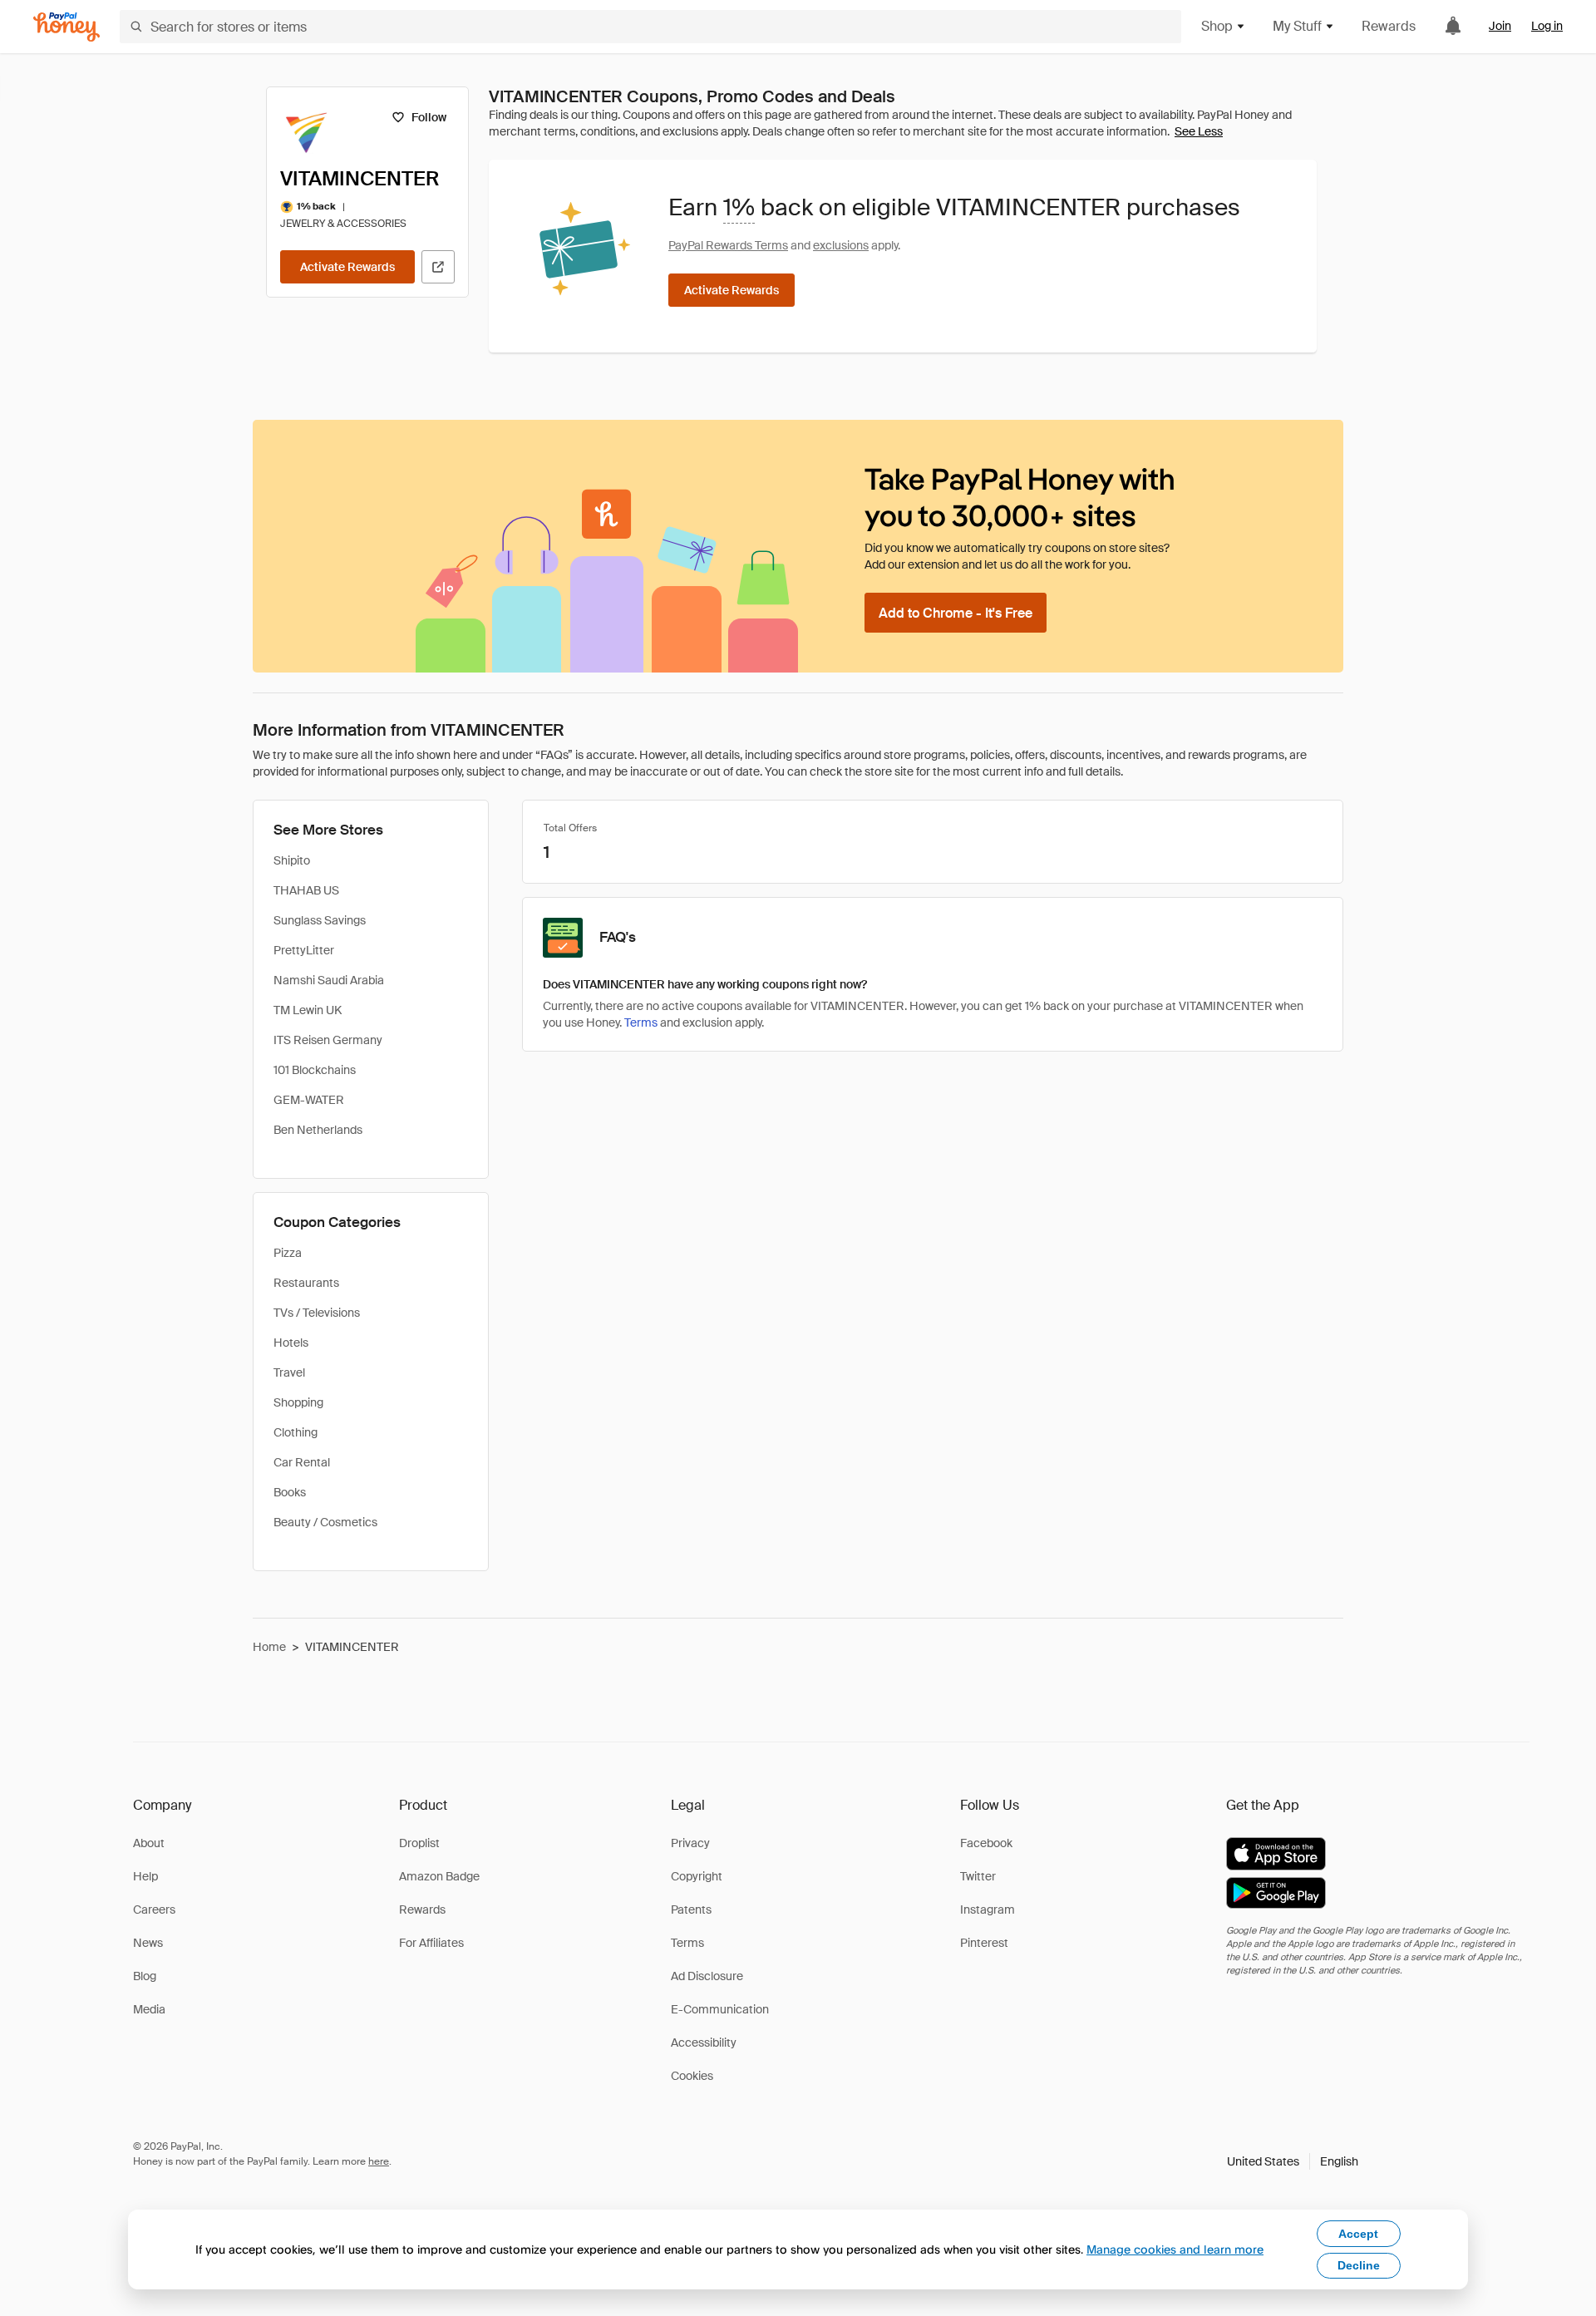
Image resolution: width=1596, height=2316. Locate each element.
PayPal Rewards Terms (728, 245)
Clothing (296, 1432)
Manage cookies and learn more (1175, 2249)
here (379, 2161)
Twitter (978, 1876)
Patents (691, 1909)
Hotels (291, 1343)
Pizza (288, 1253)
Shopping (298, 1402)
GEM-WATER (309, 1100)
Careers (154, 1909)
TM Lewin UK (308, 1010)
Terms (641, 1022)
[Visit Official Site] (438, 267)
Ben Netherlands (318, 1130)
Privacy (690, 1843)
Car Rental (302, 1462)
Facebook (986, 1843)
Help (145, 1876)
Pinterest (984, 1943)
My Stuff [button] (1297, 26)
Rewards (1389, 26)
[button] (1293, 2161)
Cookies (692, 2076)
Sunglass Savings (320, 920)
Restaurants (306, 1283)
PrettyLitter (304, 950)
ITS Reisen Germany (328, 1040)
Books (290, 1492)
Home (269, 1647)
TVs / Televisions (317, 1313)
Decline (1359, 2265)
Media (149, 2009)
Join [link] (1500, 26)
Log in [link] (1547, 26)
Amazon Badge (439, 1876)
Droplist (419, 1843)
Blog (145, 1976)
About (149, 1843)
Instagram (988, 1909)
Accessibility (704, 2043)
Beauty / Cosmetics (325, 1522)
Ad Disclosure (707, 1976)
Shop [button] (1217, 26)
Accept (1358, 2234)
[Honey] (66, 27)
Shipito (292, 860)
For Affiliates (431, 1943)
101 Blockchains (315, 1070)
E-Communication (720, 2009)
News (148, 1943)
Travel (289, 1372)
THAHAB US (306, 890)
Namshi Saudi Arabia (329, 980)
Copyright (697, 1876)
